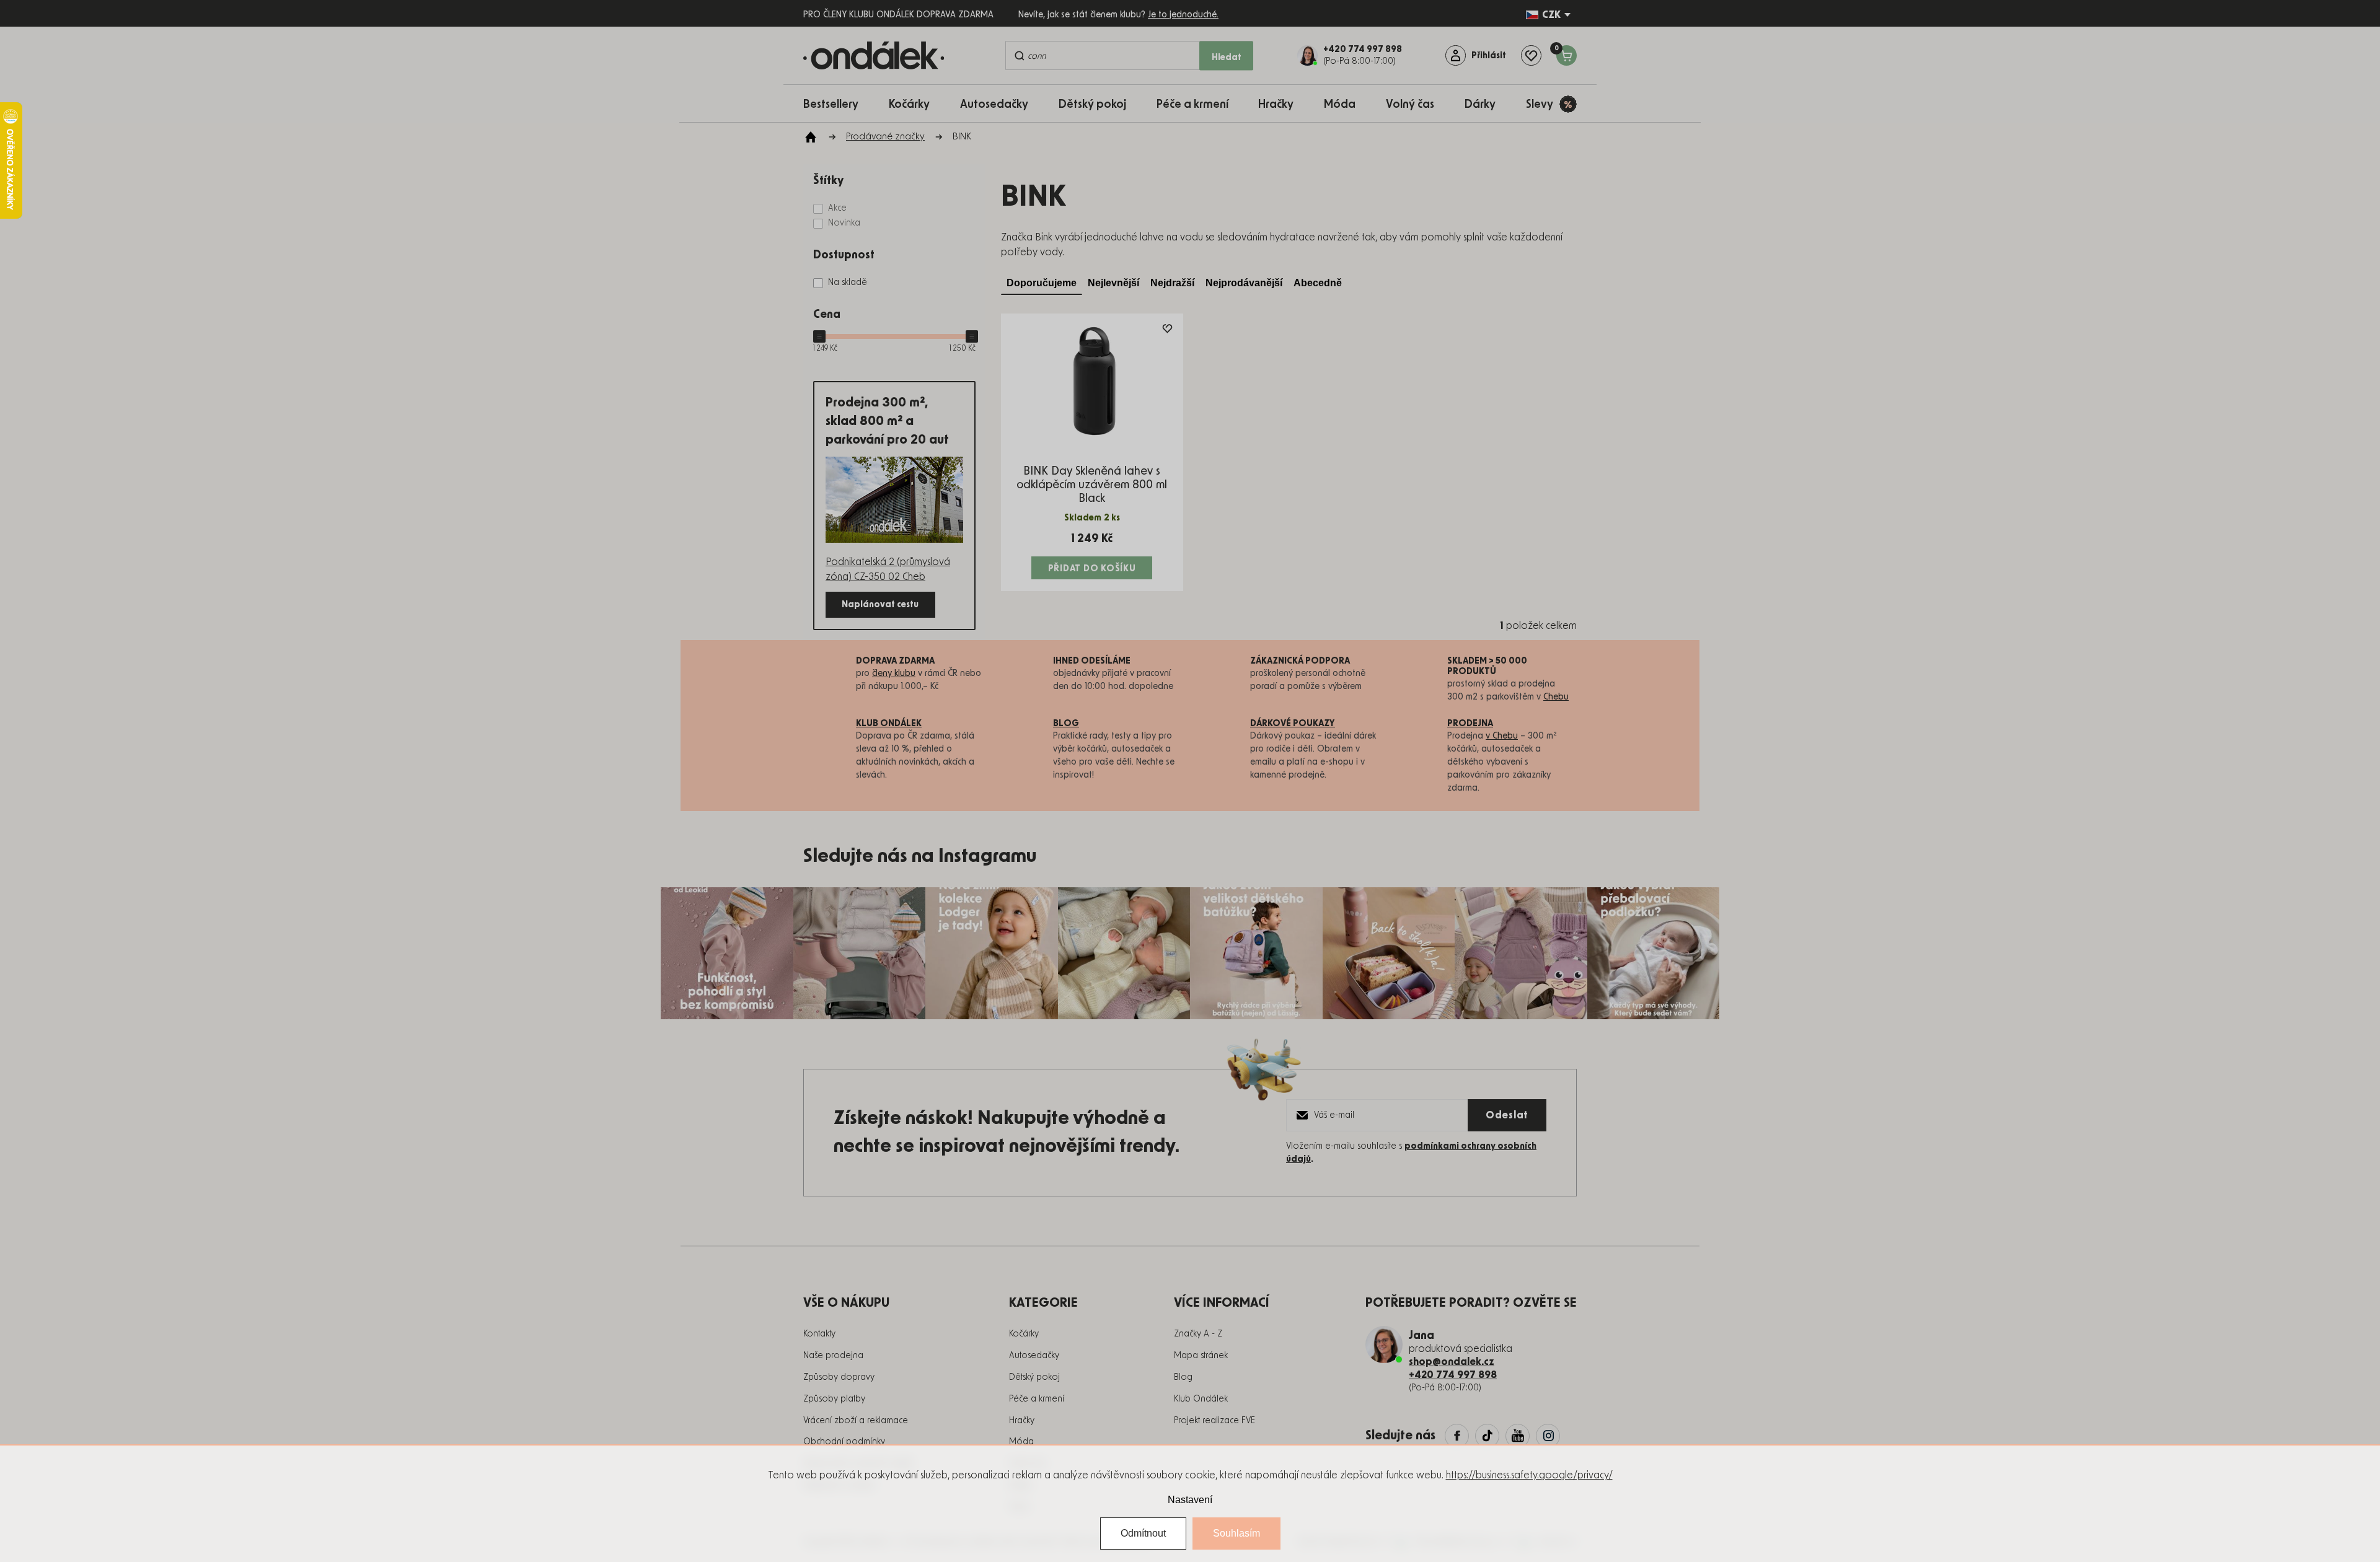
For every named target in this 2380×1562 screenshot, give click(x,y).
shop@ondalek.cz (1452, 1362)
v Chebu (1502, 736)
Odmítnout (1143, 1533)
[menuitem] (837, 104)
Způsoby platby (834, 1399)
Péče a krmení (1037, 1399)
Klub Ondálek (1201, 1399)
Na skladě (848, 283)
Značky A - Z (1198, 1334)
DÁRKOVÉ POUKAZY (1293, 724)
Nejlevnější (1113, 283)
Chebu (1556, 697)
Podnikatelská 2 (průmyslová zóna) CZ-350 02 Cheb (888, 569)
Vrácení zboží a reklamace (856, 1421)
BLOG (1066, 724)
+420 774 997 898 (1453, 1375)
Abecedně (1318, 283)
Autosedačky (1034, 1356)
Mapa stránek (1201, 1356)
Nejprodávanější (1244, 283)
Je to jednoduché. (1183, 15)
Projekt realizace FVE (1214, 1421)
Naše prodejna (833, 1356)
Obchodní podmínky (844, 1442)
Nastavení (1190, 1500)
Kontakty (819, 1334)
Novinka (844, 223)
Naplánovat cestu (880, 605)
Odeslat (1507, 1115)
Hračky (1022, 1421)
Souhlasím (1236, 1533)
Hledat (1227, 57)
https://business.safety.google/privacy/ (1529, 1475)
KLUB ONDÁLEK (889, 724)
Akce (837, 208)
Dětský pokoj (1034, 1377)
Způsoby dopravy (839, 1377)
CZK (1551, 15)
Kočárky (1024, 1334)
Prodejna (1470, 724)
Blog (1183, 1377)
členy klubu (894, 674)
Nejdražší (1172, 283)
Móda (1021, 1442)
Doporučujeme (1042, 283)
